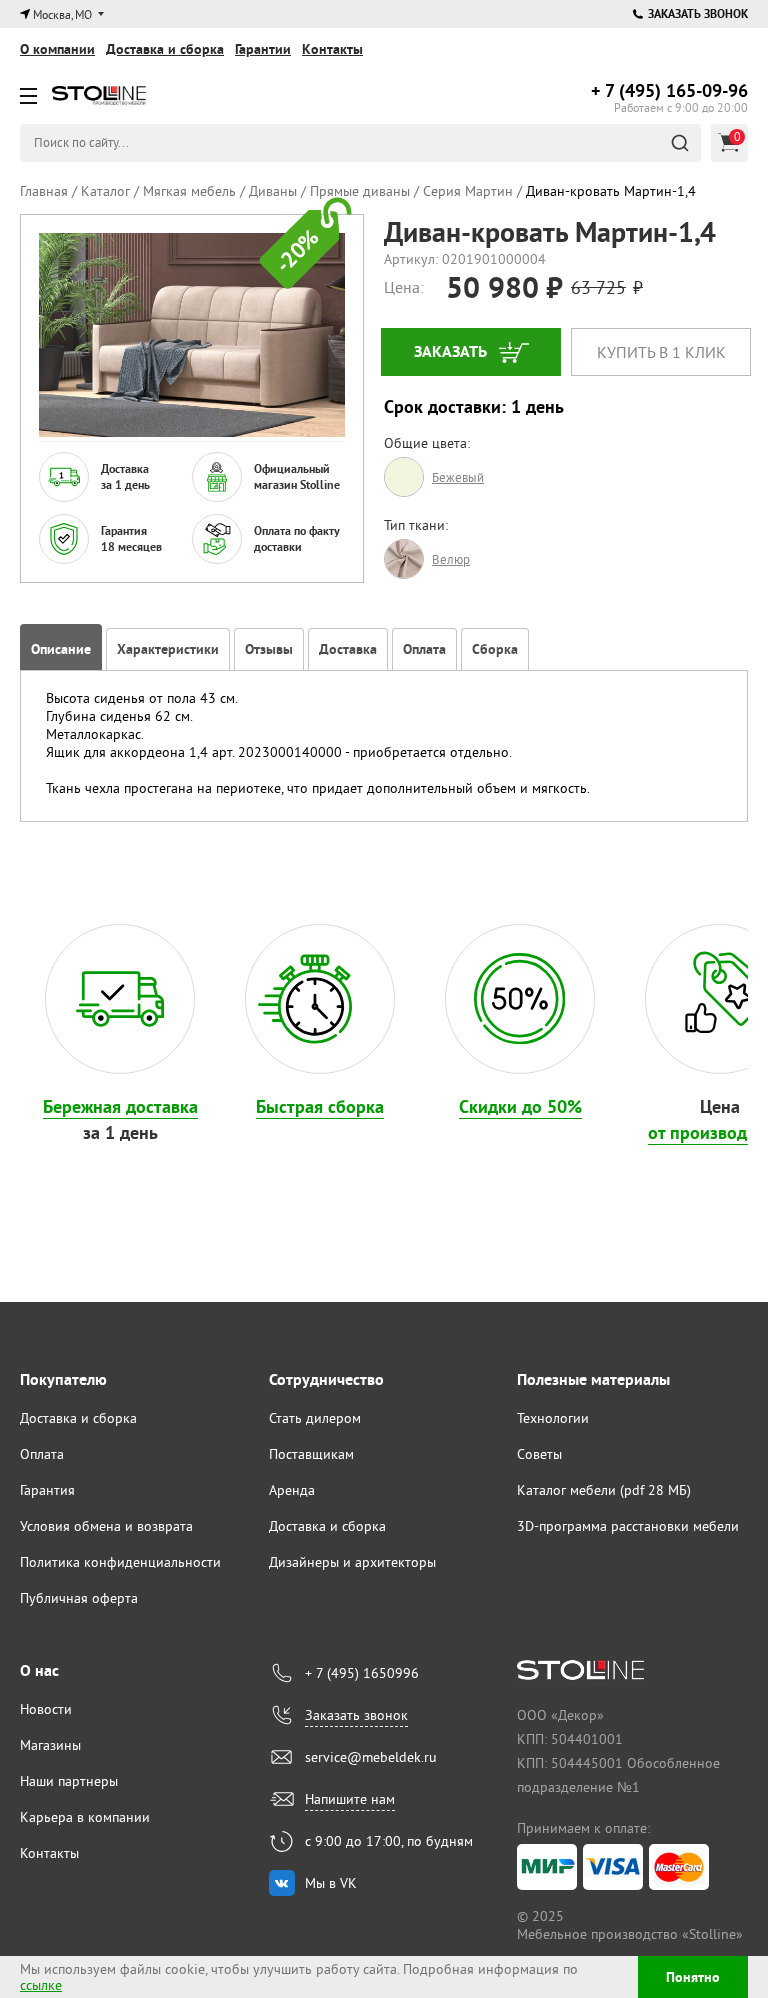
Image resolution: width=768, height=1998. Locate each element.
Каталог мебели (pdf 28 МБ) (604, 1490)
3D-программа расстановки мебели (628, 1526)
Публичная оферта (79, 1598)
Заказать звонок (698, 14)
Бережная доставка (120, 1106)
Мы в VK (331, 1883)
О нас (39, 1670)
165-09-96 (669, 90)
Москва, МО (62, 14)
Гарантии (263, 49)
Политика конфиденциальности (120, 1562)
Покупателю (63, 1379)
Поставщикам (311, 1454)
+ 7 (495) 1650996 (362, 1673)
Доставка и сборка (165, 49)
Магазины (50, 1745)
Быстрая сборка (320, 1106)
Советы (539, 1454)
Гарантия (47, 1490)
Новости (46, 1709)
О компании (57, 49)
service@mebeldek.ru (371, 1757)
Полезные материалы (593, 1379)
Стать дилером (315, 1418)
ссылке (41, 1985)
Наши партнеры (69, 1781)
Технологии (553, 1418)
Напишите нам (350, 1799)
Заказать (450, 351)
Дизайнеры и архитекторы (352, 1562)
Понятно (693, 1977)
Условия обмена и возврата (106, 1526)
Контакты (332, 49)
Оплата (42, 1454)
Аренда (292, 1490)
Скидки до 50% (520, 1106)
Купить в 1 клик (661, 352)
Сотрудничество (326, 1379)
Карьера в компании (85, 1817)
